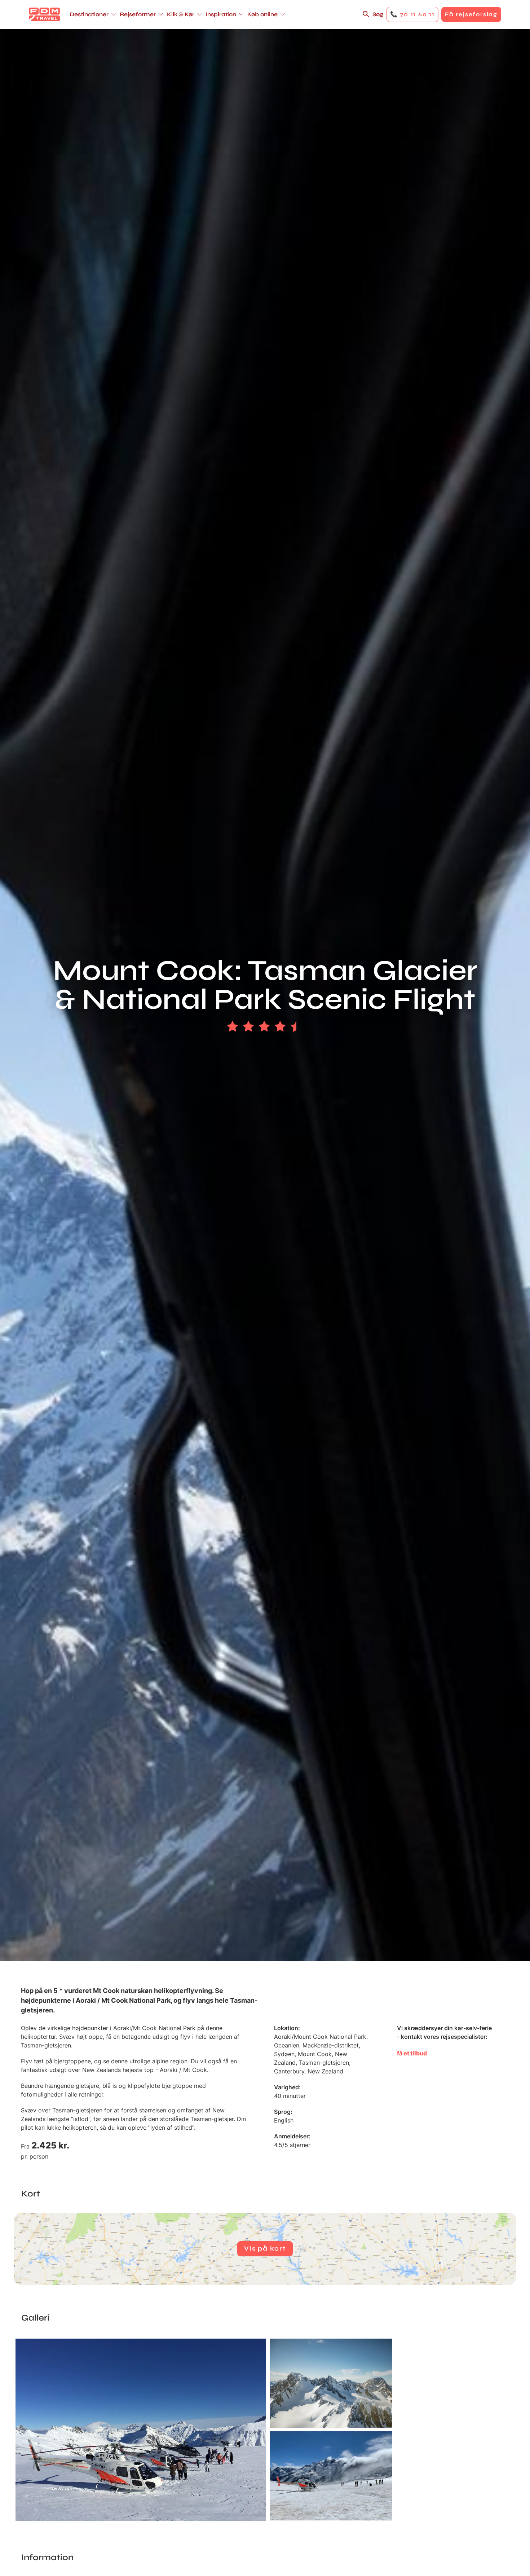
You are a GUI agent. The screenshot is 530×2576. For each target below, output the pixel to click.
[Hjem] (44, 14)
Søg (378, 14)
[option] (141, 2430)
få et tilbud (412, 2053)
